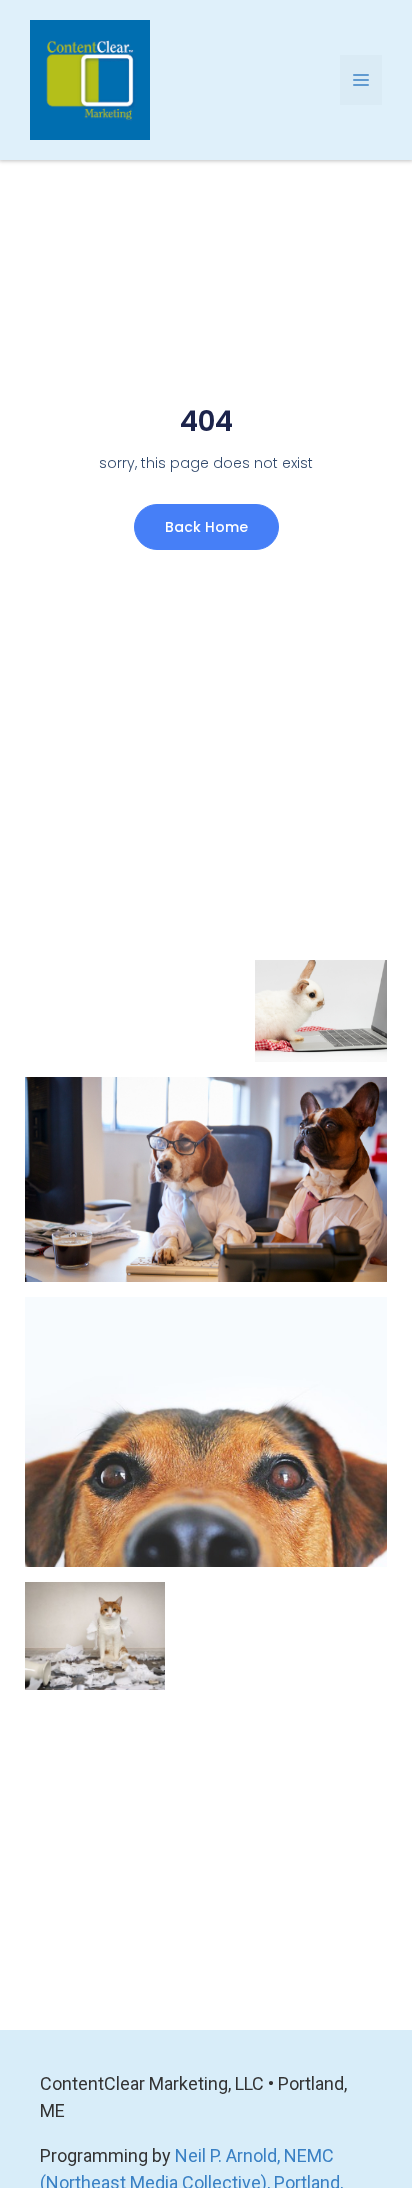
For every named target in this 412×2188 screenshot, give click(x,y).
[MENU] (361, 80)
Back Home (206, 527)
